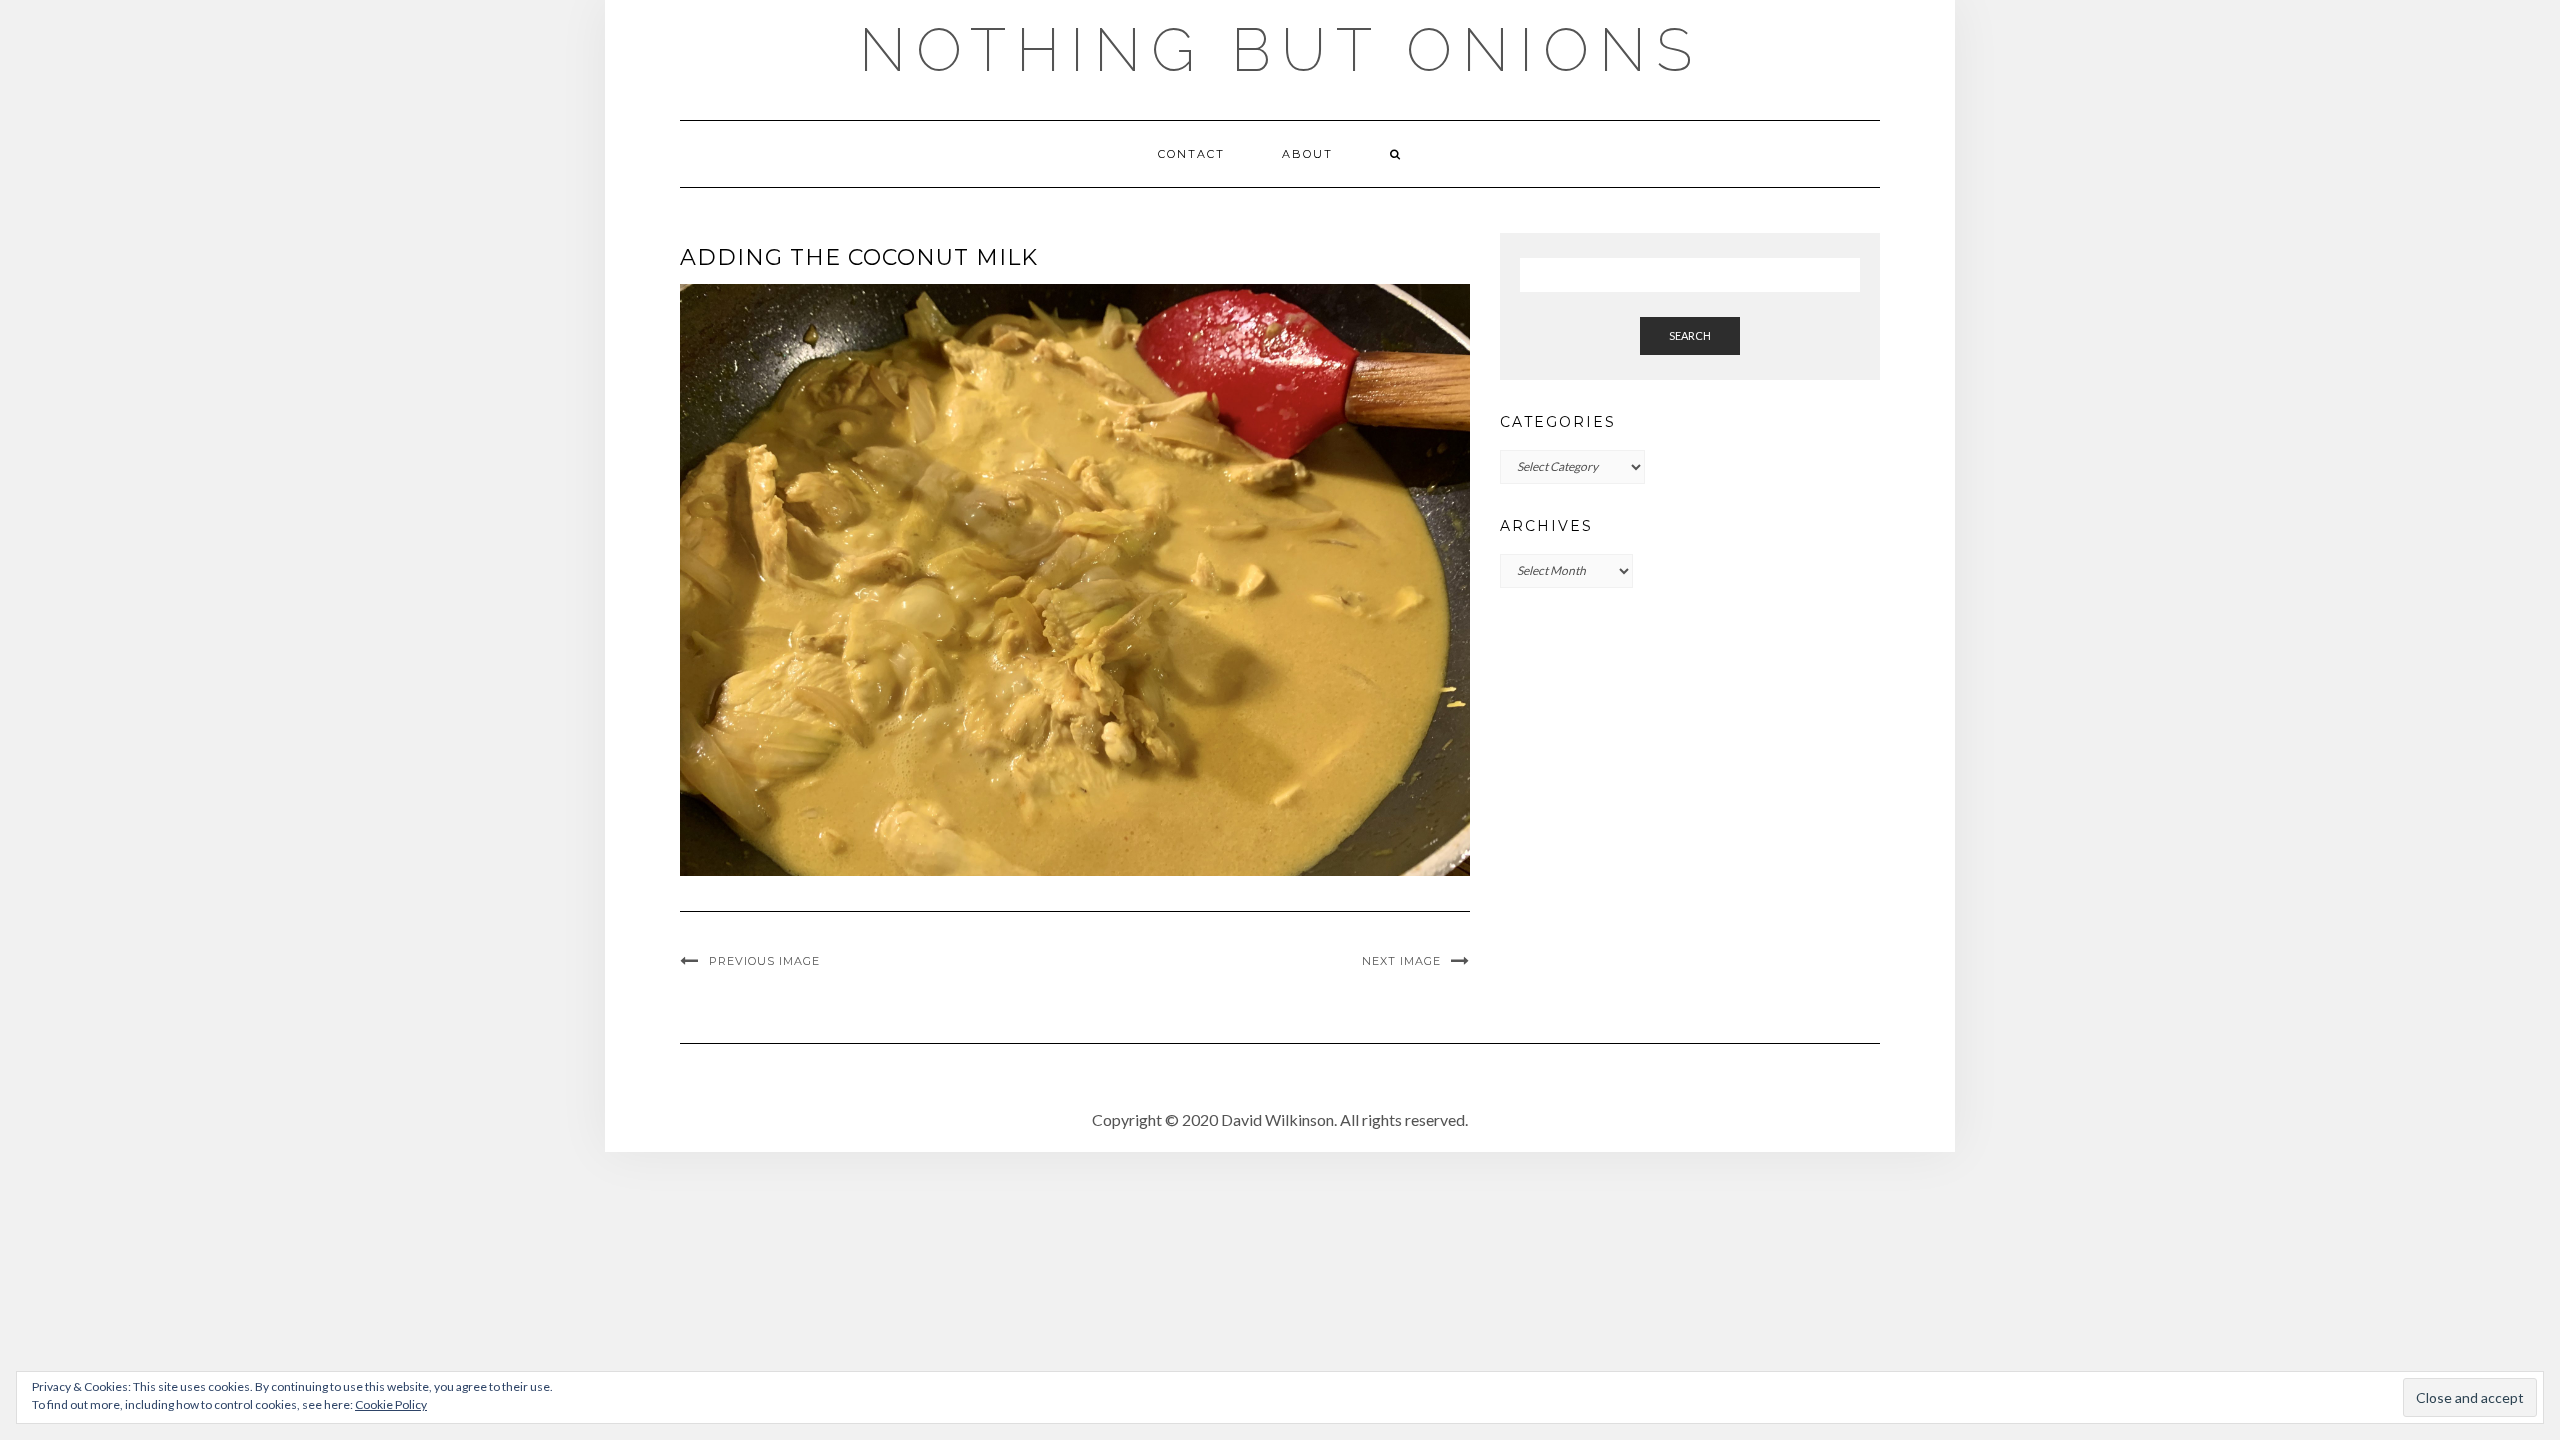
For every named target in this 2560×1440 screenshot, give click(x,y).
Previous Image (764, 961)
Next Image (1401, 961)
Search (1690, 335)
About (1307, 154)
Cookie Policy (391, 1404)
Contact (1191, 154)
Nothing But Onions (1280, 50)
